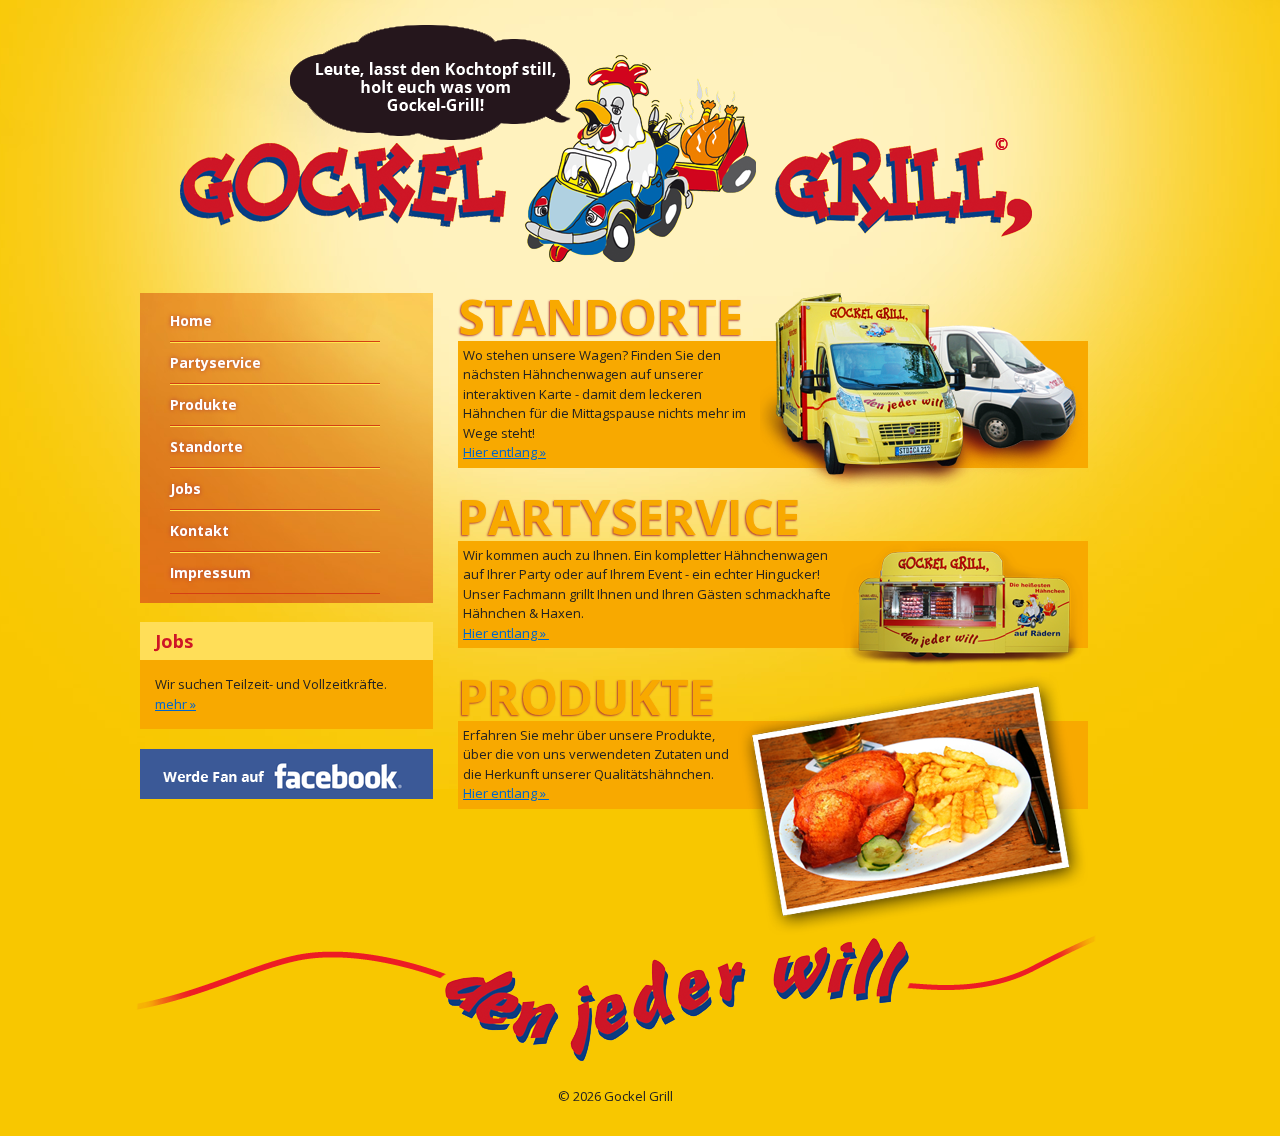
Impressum (210, 572)
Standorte (206, 446)
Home (191, 320)
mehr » (175, 704)
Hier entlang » (504, 452)
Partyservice (215, 362)
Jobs (185, 488)
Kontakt (199, 530)
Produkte (203, 404)
